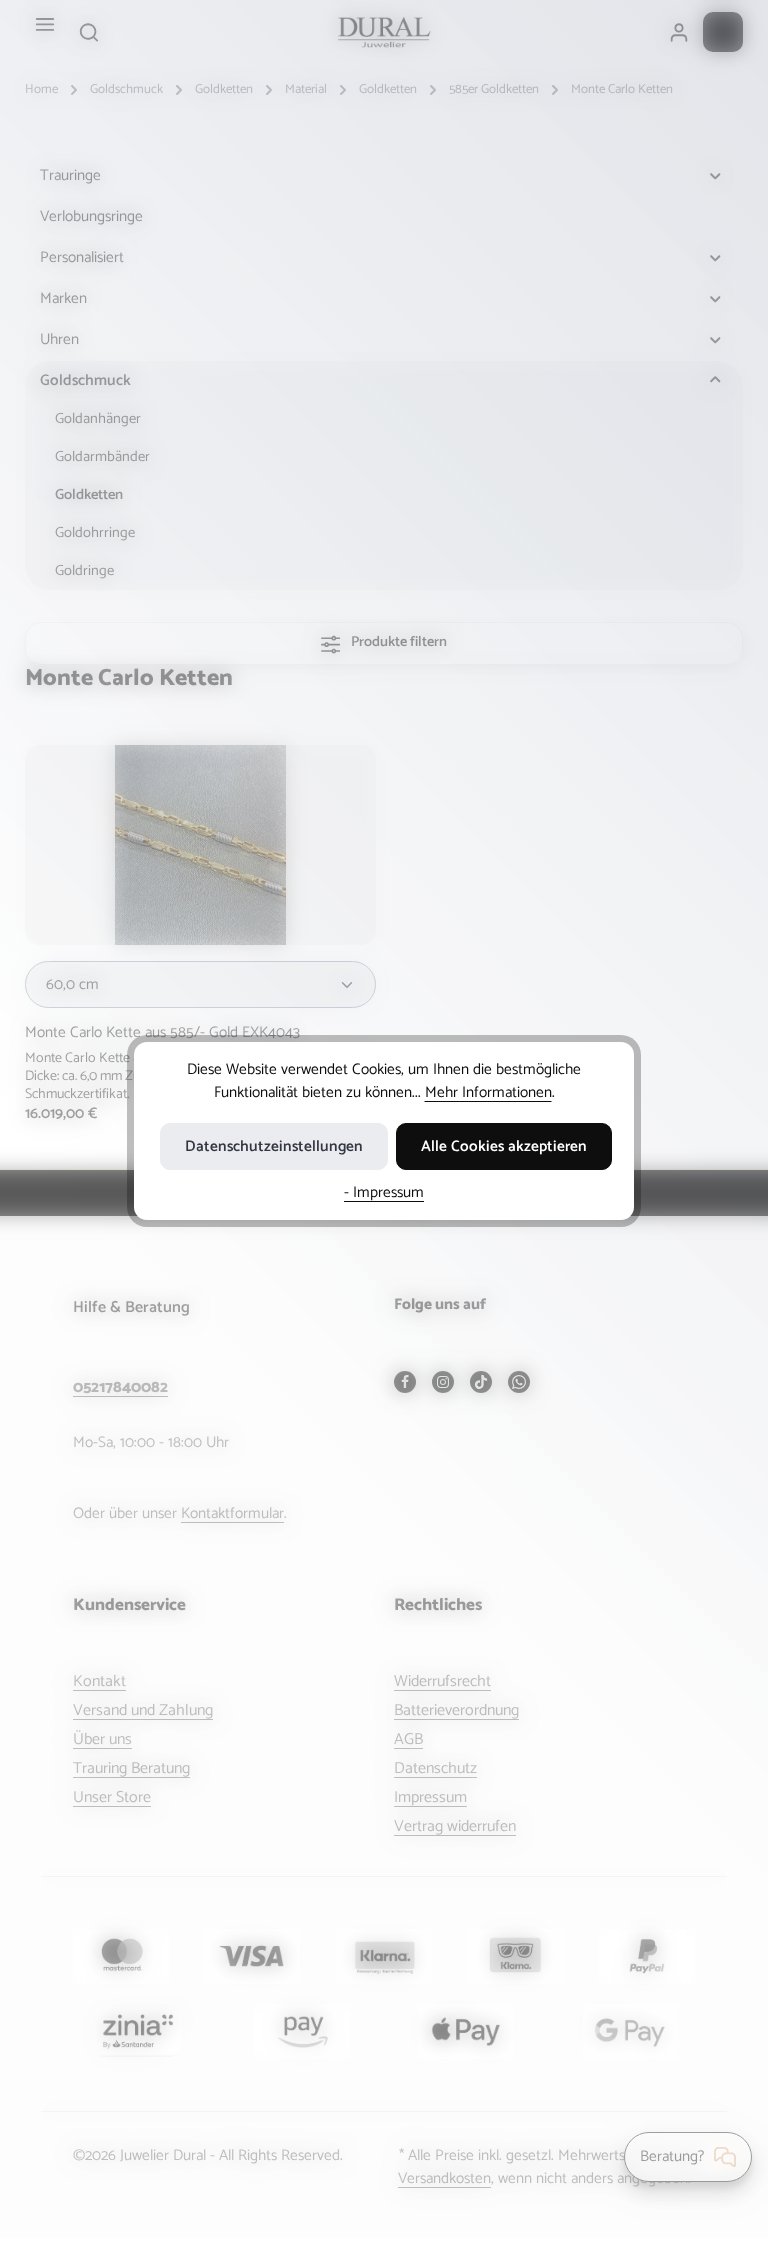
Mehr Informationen (488, 1092)
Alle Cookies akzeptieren (504, 1146)
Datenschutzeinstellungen (274, 1146)
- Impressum (384, 1192)
